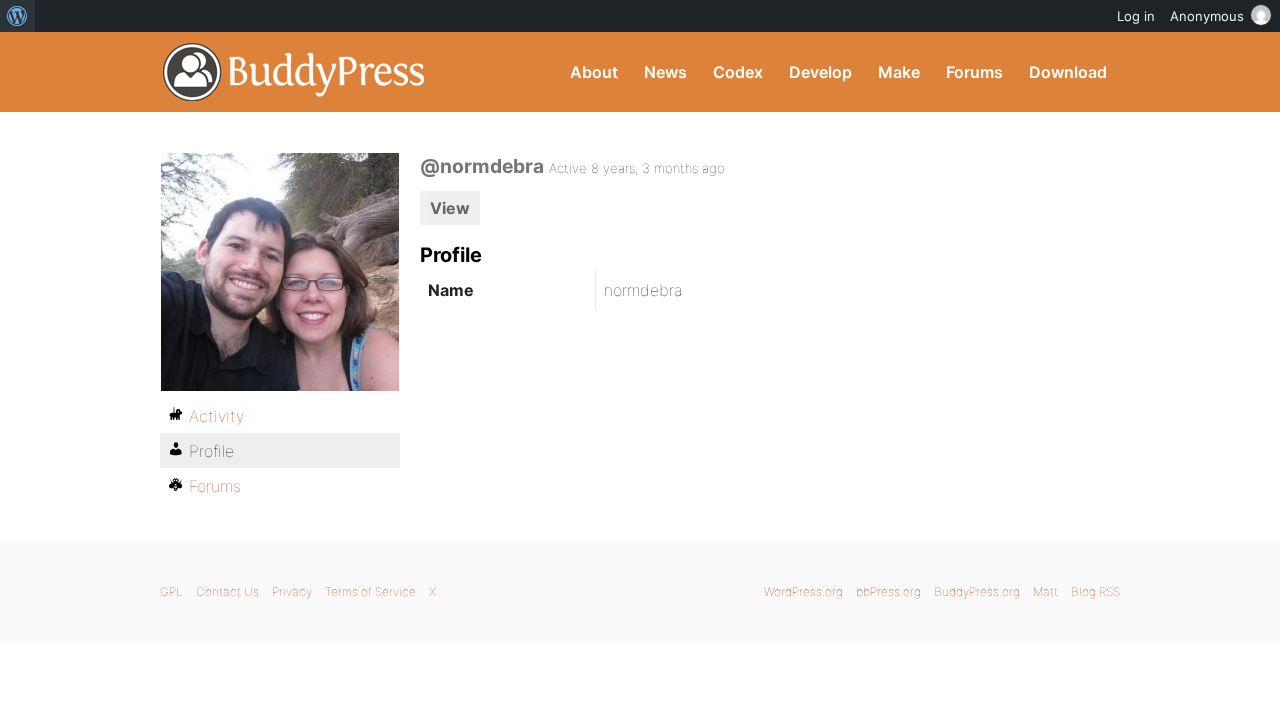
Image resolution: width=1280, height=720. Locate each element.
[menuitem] (17, 16)
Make (899, 72)
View (450, 208)
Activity (216, 416)
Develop (820, 72)
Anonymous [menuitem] (1207, 16)
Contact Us (227, 591)
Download (1068, 72)
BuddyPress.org (294, 72)
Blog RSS (1095, 591)
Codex (738, 72)
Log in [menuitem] (1136, 16)
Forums (974, 72)
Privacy (292, 591)
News (665, 72)
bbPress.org (888, 591)
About (594, 72)
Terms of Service (370, 591)
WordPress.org (803, 591)
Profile (211, 451)
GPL (171, 591)
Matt (1045, 591)
